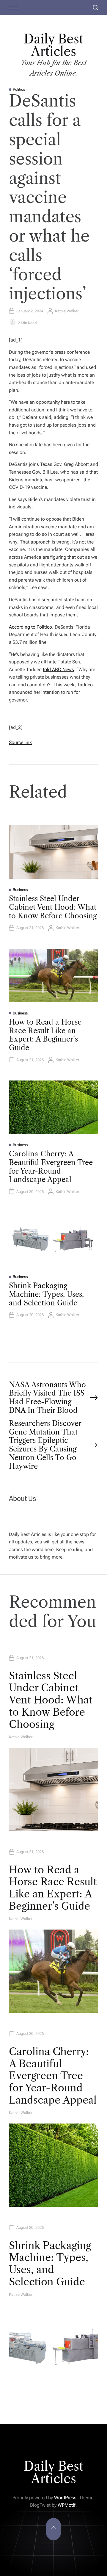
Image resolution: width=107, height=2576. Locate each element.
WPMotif (67, 2505)
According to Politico (30, 627)
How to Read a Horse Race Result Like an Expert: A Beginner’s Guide (45, 1035)
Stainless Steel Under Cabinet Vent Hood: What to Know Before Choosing (53, 907)
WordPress (65, 2498)
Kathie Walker (67, 311)
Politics (19, 89)
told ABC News (58, 670)
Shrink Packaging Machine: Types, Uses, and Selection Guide (46, 1294)
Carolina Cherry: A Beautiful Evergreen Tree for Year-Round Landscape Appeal (51, 1167)
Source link (20, 742)
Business (20, 890)
